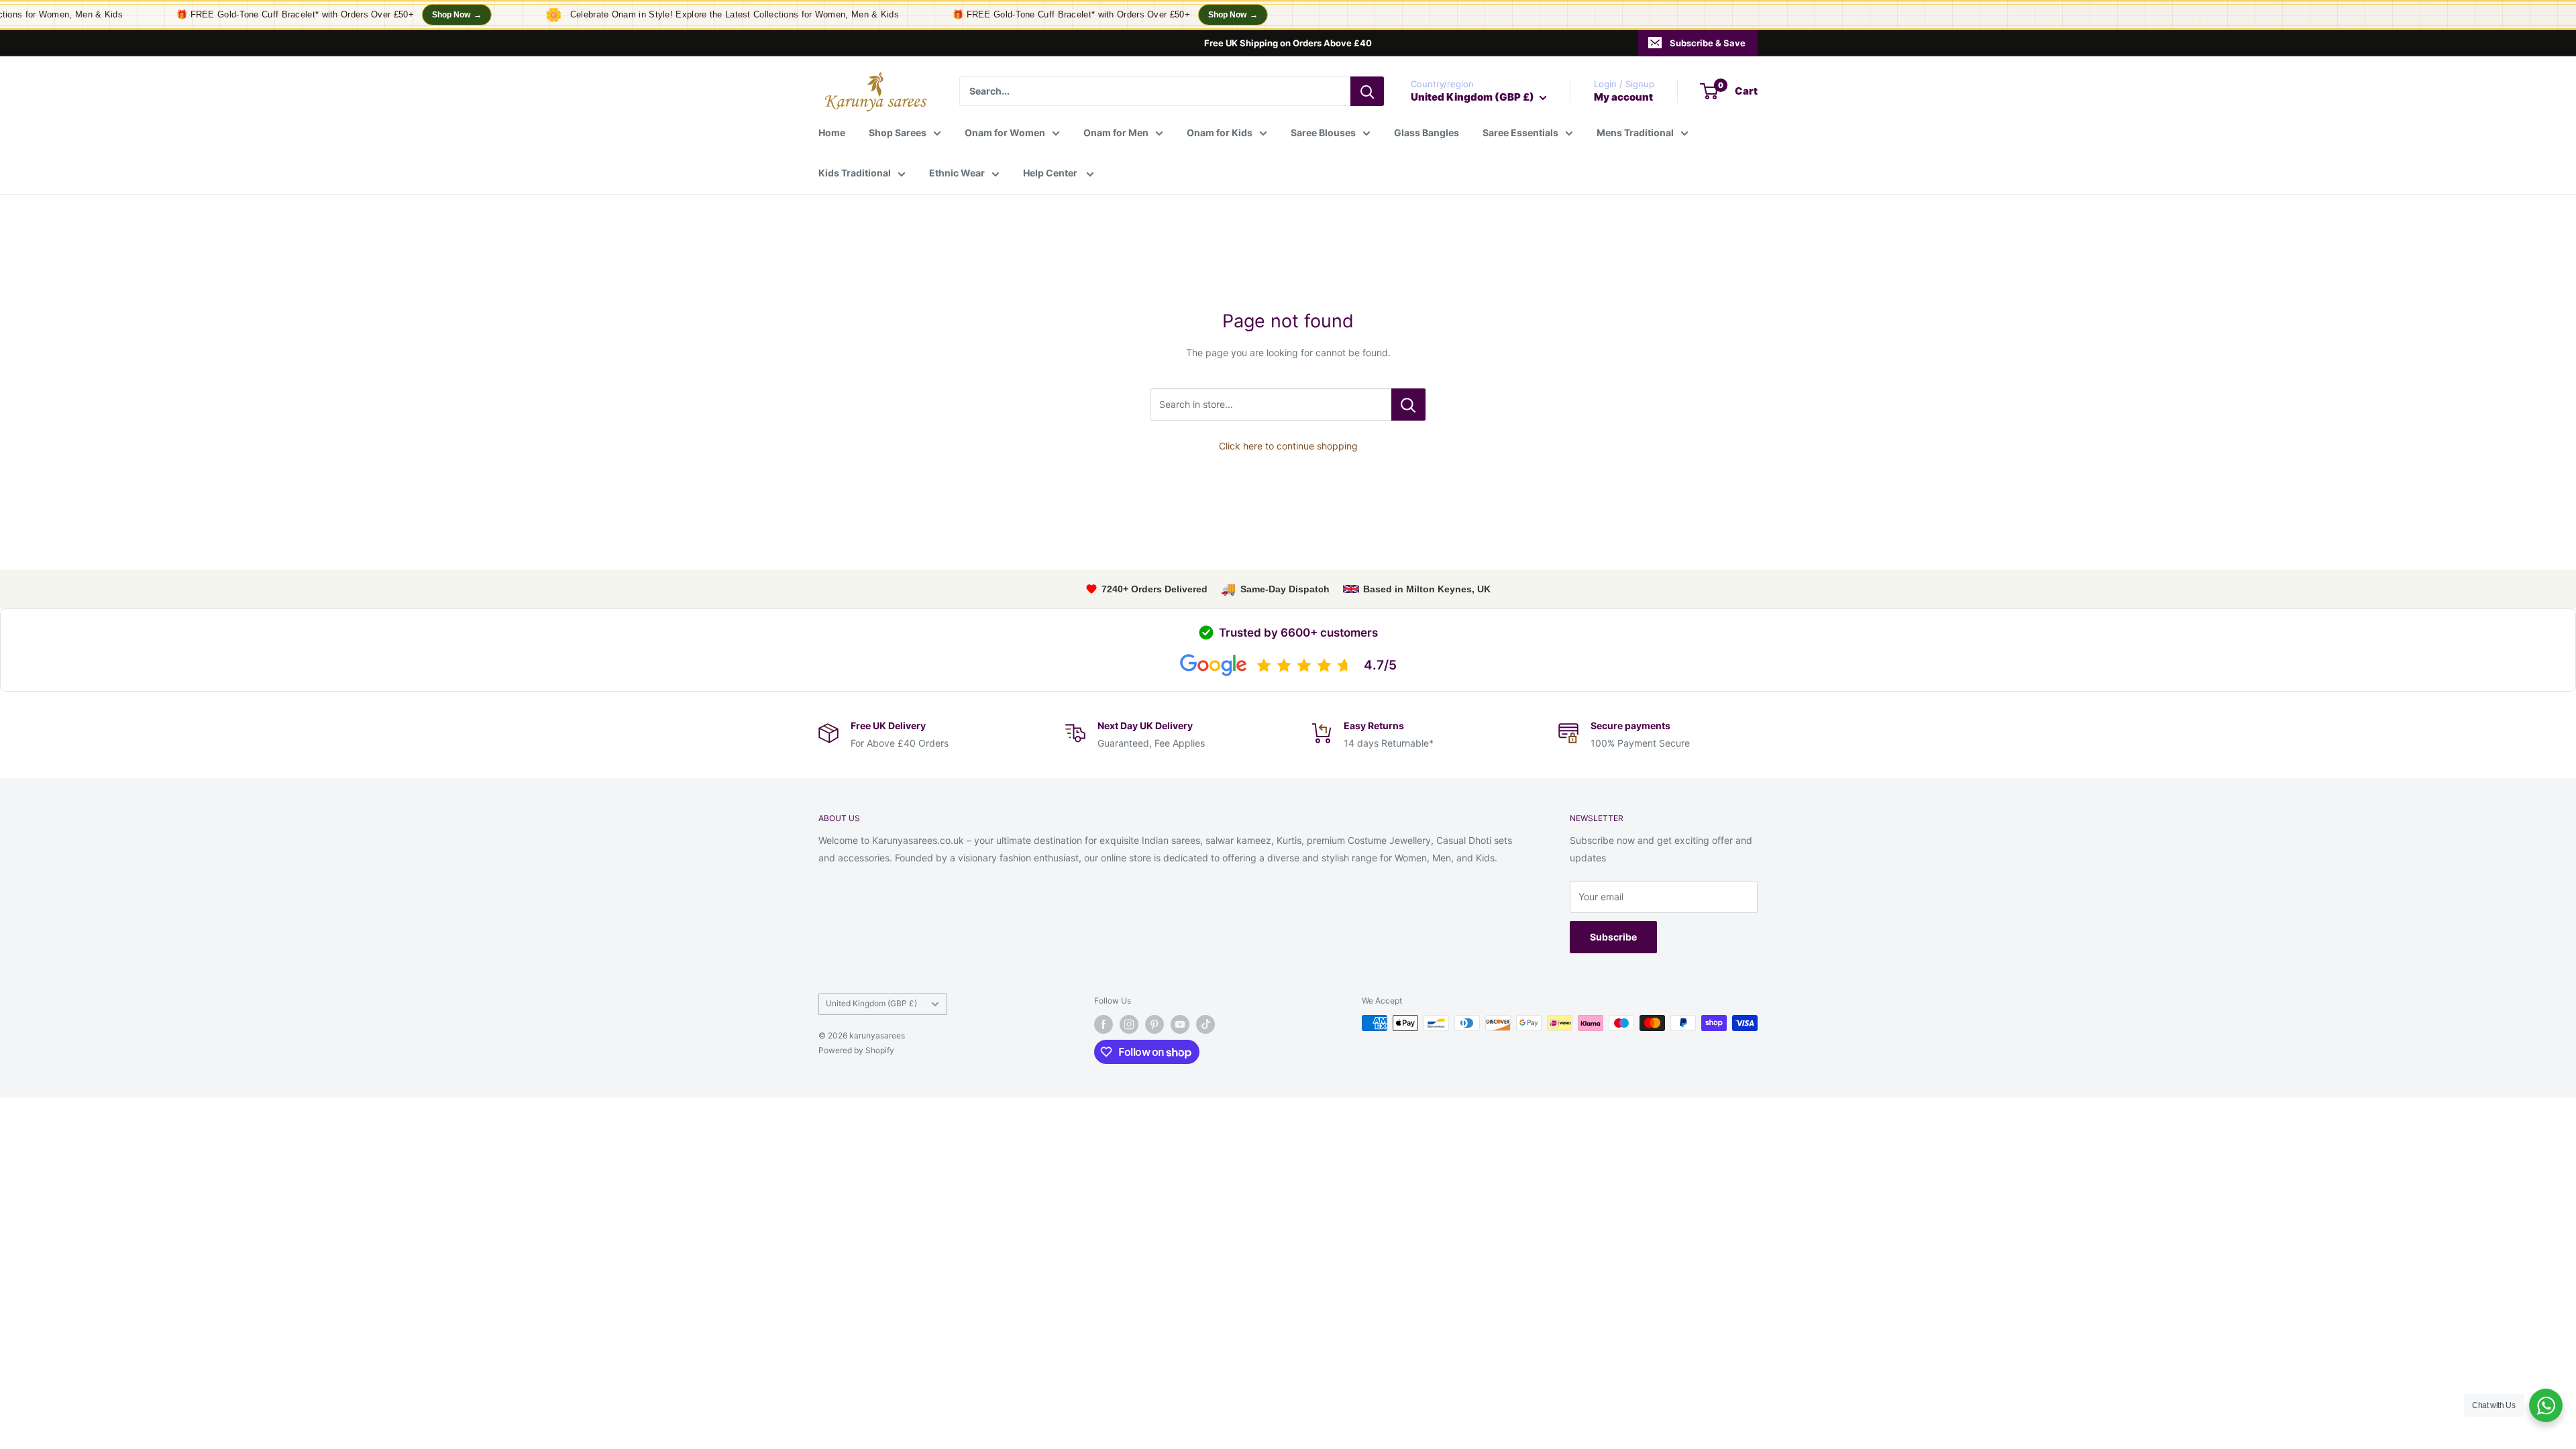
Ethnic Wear (957, 173)
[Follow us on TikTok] (1205, 1024)
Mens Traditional (1635, 132)
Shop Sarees (898, 132)
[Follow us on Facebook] (1104, 1024)
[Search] (1367, 91)
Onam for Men (1116, 132)
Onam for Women (1005, 132)
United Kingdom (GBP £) (871, 1003)
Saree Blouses (1323, 132)
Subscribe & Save (1708, 43)
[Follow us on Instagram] (1129, 1024)
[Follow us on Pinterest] (1155, 1024)
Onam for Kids (1220, 132)
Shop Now (435, 15)
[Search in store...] (1408, 405)
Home (832, 132)
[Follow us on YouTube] (1180, 1024)
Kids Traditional (855, 173)
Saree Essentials (1520, 132)
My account (1623, 97)
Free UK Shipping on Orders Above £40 (1288, 43)
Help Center (1051, 173)
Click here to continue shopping (1288, 446)
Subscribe (1613, 937)
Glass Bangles (1427, 132)
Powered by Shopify (856, 1050)
